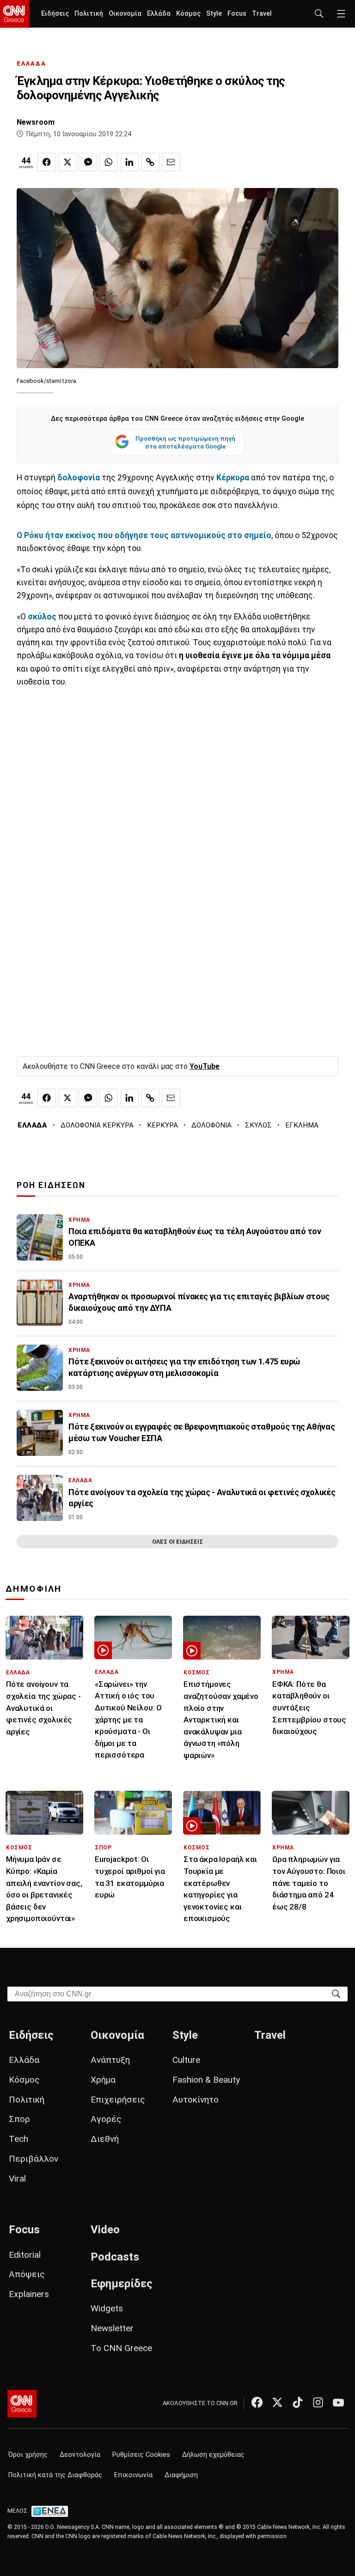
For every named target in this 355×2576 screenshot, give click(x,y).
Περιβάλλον (34, 2159)
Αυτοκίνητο (196, 2100)
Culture (186, 2060)
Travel (262, 14)
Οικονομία (125, 14)
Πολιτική (89, 14)
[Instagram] (318, 2402)
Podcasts (115, 2257)
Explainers (29, 2294)
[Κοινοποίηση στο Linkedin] (129, 162)
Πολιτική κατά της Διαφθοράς (55, 2475)
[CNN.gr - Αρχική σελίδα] (22, 2404)
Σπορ (19, 2119)
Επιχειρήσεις (118, 2100)
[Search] (336, 1993)
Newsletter (112, 2328)
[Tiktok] (298, 2402)
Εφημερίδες (122, 2284)
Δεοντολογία (80, 2455)
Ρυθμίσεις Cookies (141, 2455)
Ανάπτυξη (110, 2060)
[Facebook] (257, 2402)
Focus (237, 14)
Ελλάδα (159, 14)
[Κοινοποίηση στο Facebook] (47, 162)
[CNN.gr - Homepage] (15, 14)
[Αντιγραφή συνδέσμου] (150, 162)
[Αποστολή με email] (171, 162)
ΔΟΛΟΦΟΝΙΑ (211, 1125)
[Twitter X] (277, 2402)
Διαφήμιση (181, 2475)
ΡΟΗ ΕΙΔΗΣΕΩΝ (51, 1185)
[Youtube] (338, 2402)
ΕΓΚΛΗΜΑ (302, 1125)
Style (214, 14)
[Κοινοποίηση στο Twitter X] (67, 162)
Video (105, 2230)
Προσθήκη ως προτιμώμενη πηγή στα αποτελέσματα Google (185, 442)
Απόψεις (27, 2274)
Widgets (107, 2308)
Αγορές (106, 2119)
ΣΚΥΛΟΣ (258, 1125)
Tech (18, 2139)
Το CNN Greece (121, 2348)
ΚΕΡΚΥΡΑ (162, 1125)
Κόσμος (188, 14)
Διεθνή (105, 2139)
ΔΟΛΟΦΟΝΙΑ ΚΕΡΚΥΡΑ (97, 1125)
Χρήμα (103, 2080)
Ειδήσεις (55, 14)
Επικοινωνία (133, 2475)
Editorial (25, 2255)
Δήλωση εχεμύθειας (213, 2455)
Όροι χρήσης (28, 2455)
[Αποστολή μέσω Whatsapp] (109, 162)
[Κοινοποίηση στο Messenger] (88, 162)
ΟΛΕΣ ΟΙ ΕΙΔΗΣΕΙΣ (177, 1542)
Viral (17, 2179)
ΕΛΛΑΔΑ (31, 64)
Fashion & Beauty (206, 2080)
